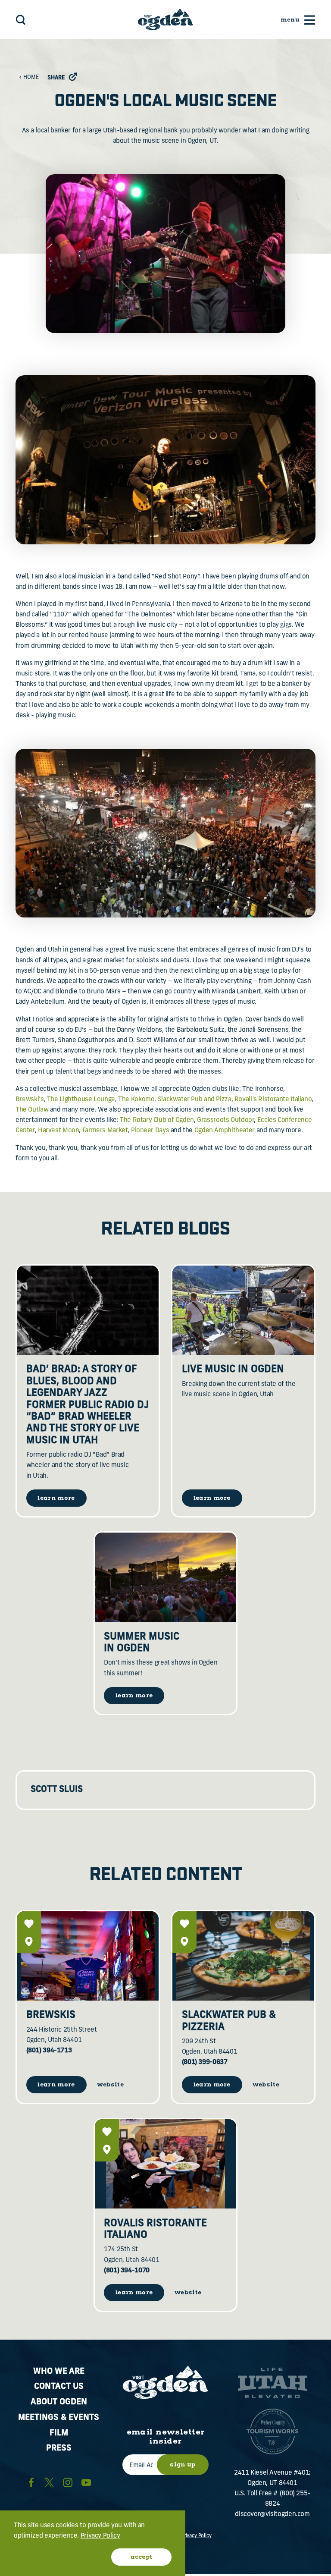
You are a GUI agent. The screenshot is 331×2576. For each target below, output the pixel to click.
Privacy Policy (196, 2536)
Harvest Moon (58, 1131)
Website (110, 2085)
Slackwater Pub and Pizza (195, 1100)
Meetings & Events (59, 2418)
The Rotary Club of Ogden (157, 1120)
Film (59, 2433)
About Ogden (59, 2402)
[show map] (29, 1941)
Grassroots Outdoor (225, 1120)
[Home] (165, 19)
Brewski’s (30, 1100)
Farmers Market (105, 1131)
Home (31, 78)
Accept (142, 2557)
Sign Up (183, 2465)
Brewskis (51, 2015)
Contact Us (59, 2387)
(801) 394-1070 (127, 2271)
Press (59, 2449)
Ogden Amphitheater (225, 1131)
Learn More (56, 2085)
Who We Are (59, 2372)
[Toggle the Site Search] (21, 20)
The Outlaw (32, 1110)
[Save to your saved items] (29, 1924)
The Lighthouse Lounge (81, 1100)
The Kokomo (136, 1100)
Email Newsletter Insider (166, 2437)
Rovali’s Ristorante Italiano (273, 1100)
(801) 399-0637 (205, 2062)
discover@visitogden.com (272, 2515)
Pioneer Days (150, 1131)
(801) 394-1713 (49, 2051)
